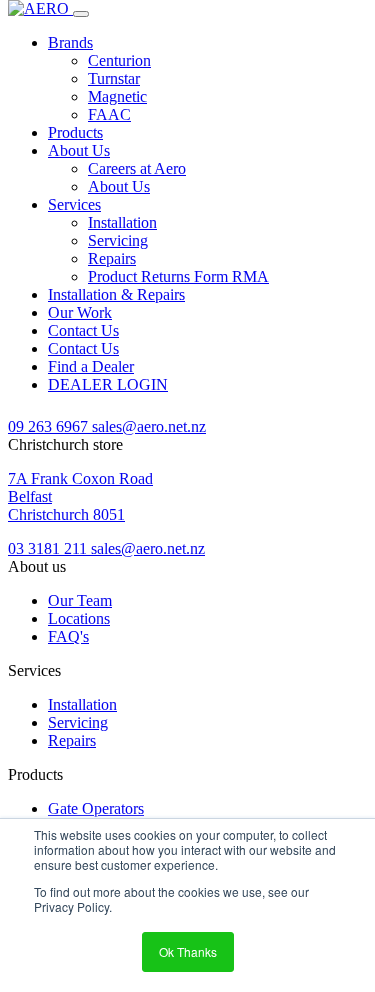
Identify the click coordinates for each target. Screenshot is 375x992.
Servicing (118, 240)
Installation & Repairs (116, 294)
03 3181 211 (49, 548)
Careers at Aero (137, 168)
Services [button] (74, 204)
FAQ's (68, 636)
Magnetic (117, 96)
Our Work (80, 312)
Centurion (119, 60)
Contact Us (83, 330)
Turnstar (114, 78)
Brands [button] (70, 42)
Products (75, 132)
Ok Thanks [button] (188, 951)
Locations (79, 618)
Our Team (80, 600)
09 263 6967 (50, 426)
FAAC (109, 114)
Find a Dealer (91, 366)
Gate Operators (96, 808)
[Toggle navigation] (81, 14)
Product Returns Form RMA (178, 276)
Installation (122, 222)
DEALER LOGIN (108, 384)
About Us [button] (79, 150)
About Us (119, 186)
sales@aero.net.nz (149, 426)
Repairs (112, 258)
